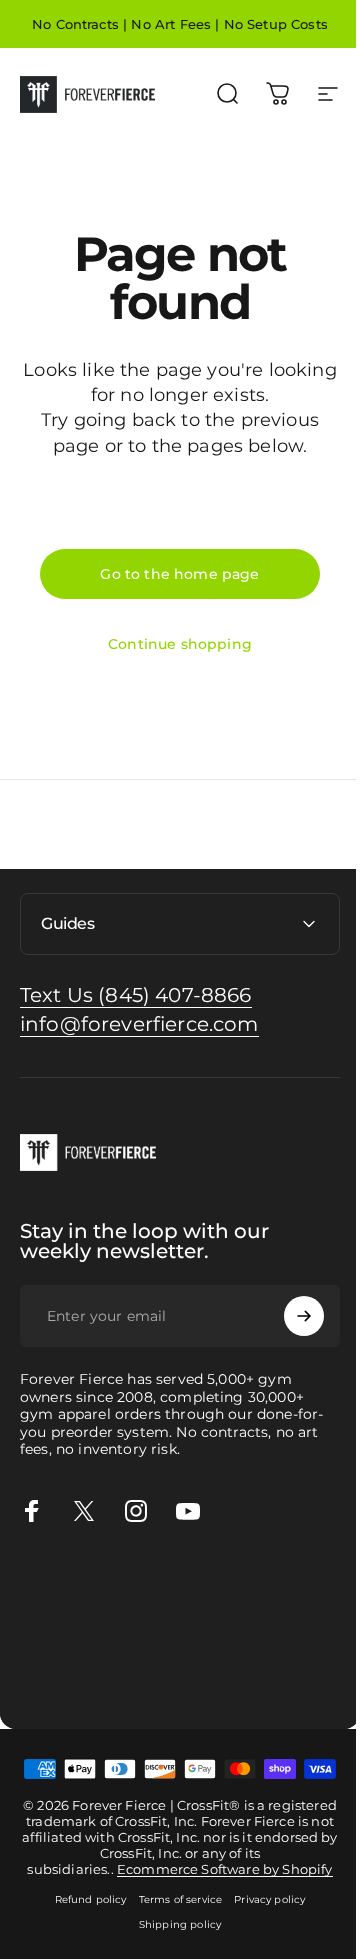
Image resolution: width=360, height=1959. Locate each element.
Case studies (110, 1675)
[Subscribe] (289, 1316)
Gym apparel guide (68, 1585)
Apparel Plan (272, 1585)
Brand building (53, 1608)
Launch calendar (164, 1608)
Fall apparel (251, 1652)
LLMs (62, 1697)
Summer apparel (150, 1652)
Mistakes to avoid (62, 1630)
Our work (305, 1630)
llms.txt (106, 1697)
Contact (217, 1675)
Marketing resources (198, 1630)
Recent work (45, 1652)
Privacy (316, 1675)
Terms (22, 1697)
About (268, 1675)
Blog (172, 1675)
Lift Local (33, 1675)
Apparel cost (182, 1585)
